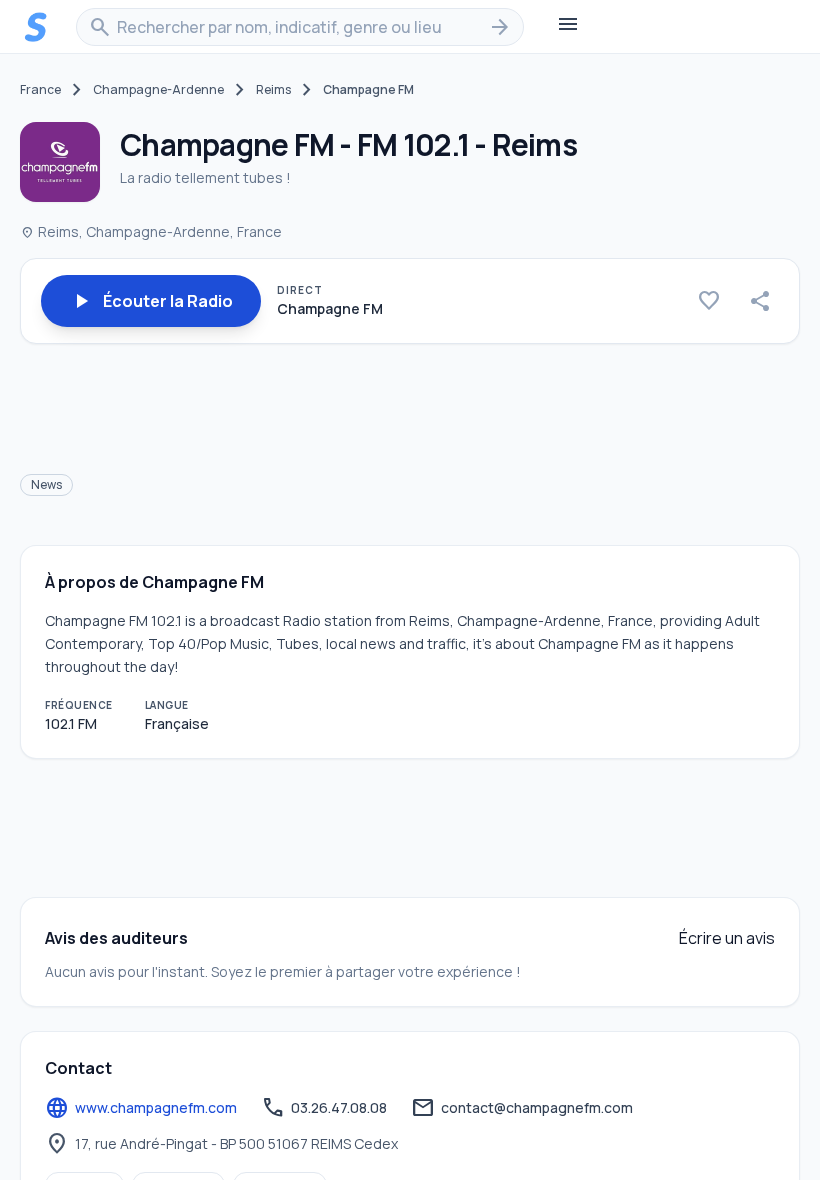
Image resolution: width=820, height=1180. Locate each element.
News (46, 484)
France (40, 90)
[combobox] (300, 27)
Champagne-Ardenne (158, 90)
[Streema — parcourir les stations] (36, 27)
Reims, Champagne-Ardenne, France (151, 231)
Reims (273, 90)
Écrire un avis (727, 938)
